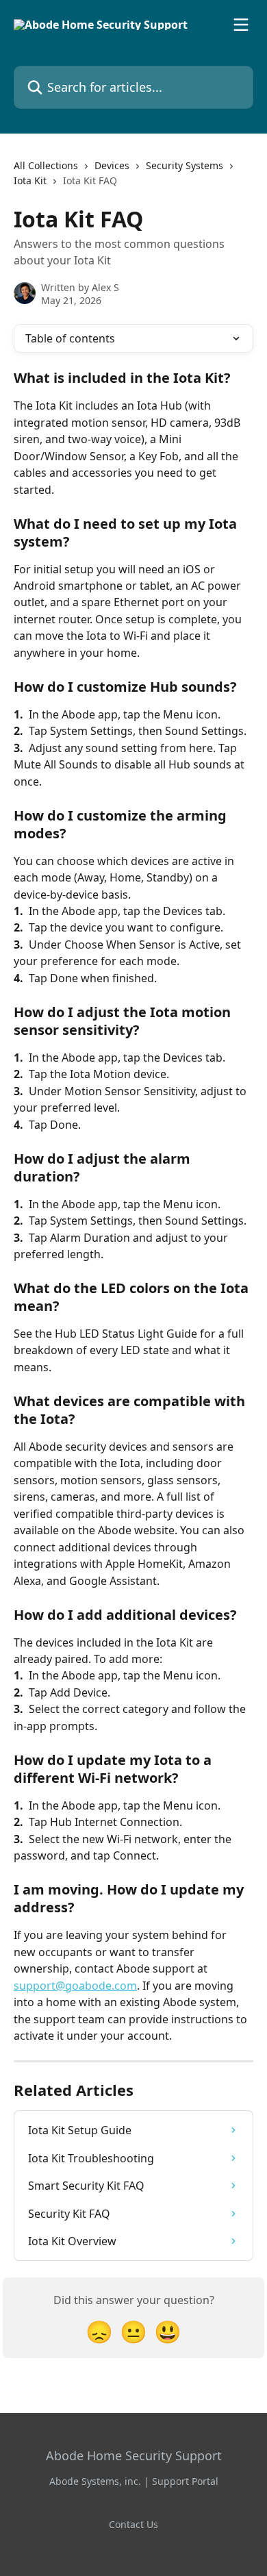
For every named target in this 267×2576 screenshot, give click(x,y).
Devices (112, 165)
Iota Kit (30, 180)
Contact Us (133, 2524)
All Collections (46, 165)
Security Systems (185, 165)
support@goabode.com (75, 1986)
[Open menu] (241, 25)
